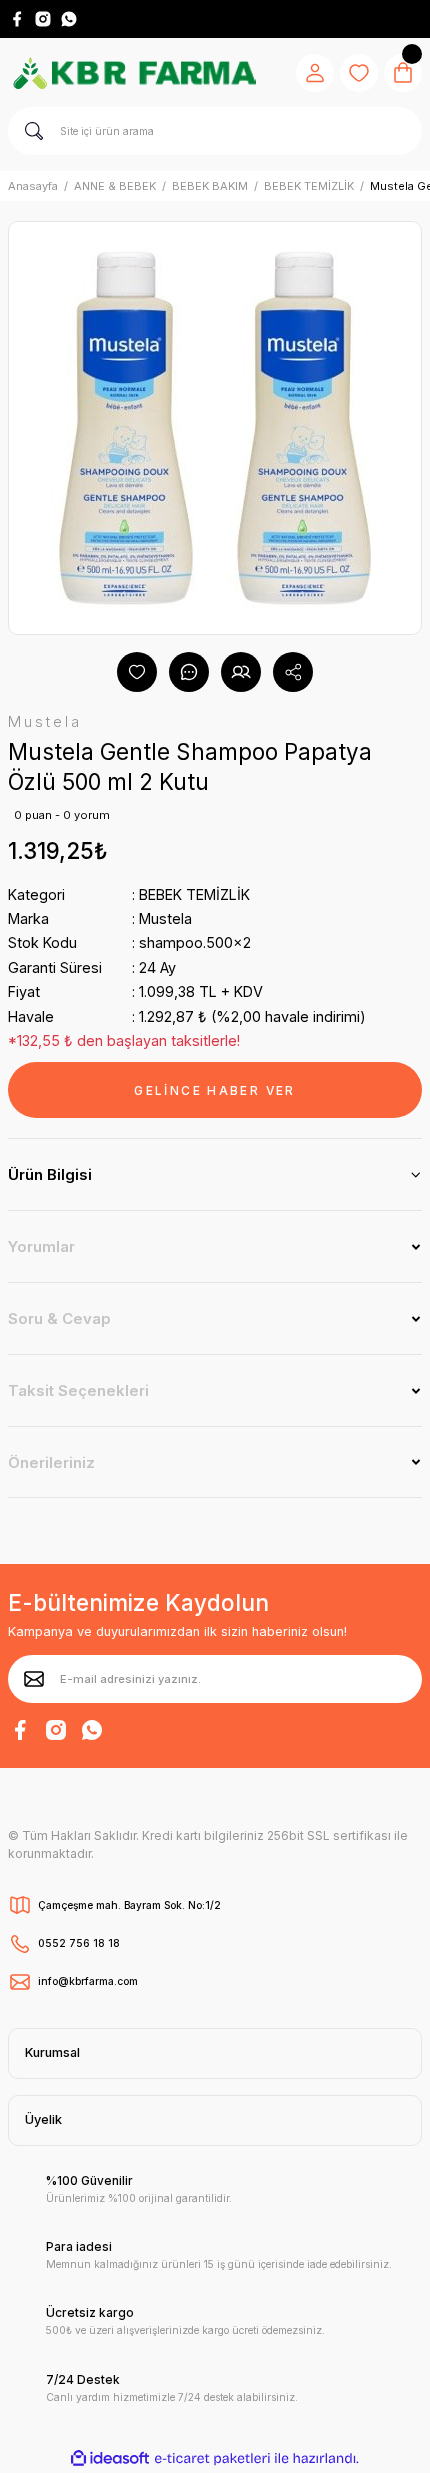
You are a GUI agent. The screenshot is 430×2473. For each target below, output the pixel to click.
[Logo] (134, 73)
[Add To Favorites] (137, 672)
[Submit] (34, 1679)
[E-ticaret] (212, 2458)
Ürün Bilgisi (50, 1174)
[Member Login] (315, 73)
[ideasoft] (110, 2459)
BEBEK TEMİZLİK (194, 894)
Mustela (165, 918)
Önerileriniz (51, 1462)
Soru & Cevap (59, 1318)
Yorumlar (41, 1246)
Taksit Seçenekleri (78, 1390)
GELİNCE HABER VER (214, 1090)
